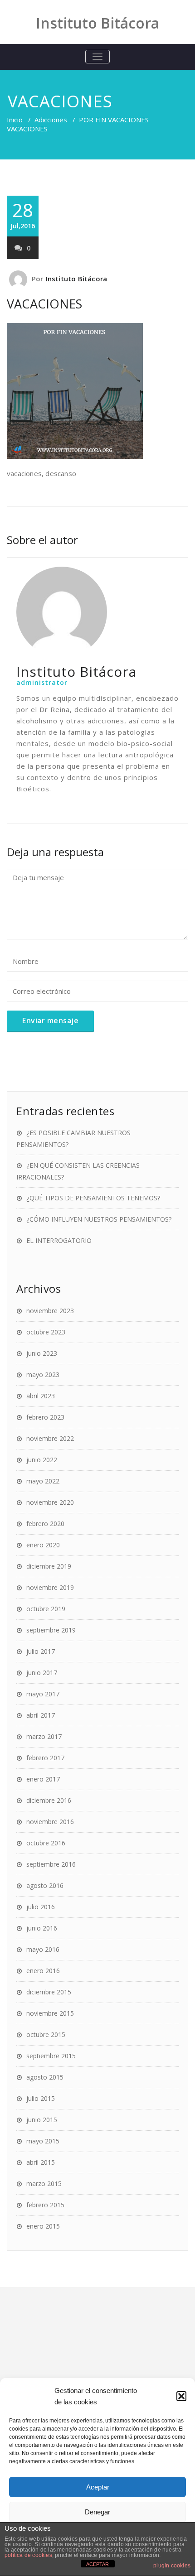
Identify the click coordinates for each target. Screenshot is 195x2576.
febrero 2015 (45, 2205)
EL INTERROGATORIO (59, 1240)
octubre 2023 (46, 1332)
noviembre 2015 (50, 2013)
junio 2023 (42, 1353)
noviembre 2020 (50, 1502)
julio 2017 (41, 1651)
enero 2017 (43, 1779)
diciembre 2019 (49, 1566)
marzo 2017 (44, 1736)
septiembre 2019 (51, 1630)
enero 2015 (43, 2226)
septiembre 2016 (51, 1864)
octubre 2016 (46, 1843)
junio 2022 (42, 1460)
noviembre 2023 (50, 1311)
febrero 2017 (45, 1758)
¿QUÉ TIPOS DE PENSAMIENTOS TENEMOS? (93, 1198)
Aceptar (98, 2487)
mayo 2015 (43, 2141)
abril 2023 (41, 1396)
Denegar (97, 2512)
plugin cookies (172, 2566)
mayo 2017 (43, 1694)
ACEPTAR (97, 2564)
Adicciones (51, 120)
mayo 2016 (43, 1949)
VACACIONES (44, 304)
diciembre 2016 (49, 1800)
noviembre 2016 (50, 1822)
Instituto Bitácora (77, 279)
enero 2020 (43, 1545)
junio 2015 (42, 2120)
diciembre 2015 (49, 1992)
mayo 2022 (43, 1481)
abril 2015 (41, 2162)
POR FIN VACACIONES (114, 120)
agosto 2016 (45, 1885)
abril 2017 (41, 1715)
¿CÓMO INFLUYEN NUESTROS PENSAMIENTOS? (99, 1219)
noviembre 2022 (50, 1438)
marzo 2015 (44, 2184)
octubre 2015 (46, 2034)
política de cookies (28, 2555)
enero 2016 (43, 1971)
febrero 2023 (45, 1417)
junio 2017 (42, 1673)
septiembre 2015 (51, 2056)
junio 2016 (42, 1928)
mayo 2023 (43, 1375)
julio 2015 (41, 2098)
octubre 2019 (46, 1609)
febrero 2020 (45, 1524)
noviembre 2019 (50, 1587)
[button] (181, 2396)
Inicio (15, 120)
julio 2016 (41, 1907)
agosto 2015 (45, 2077)
